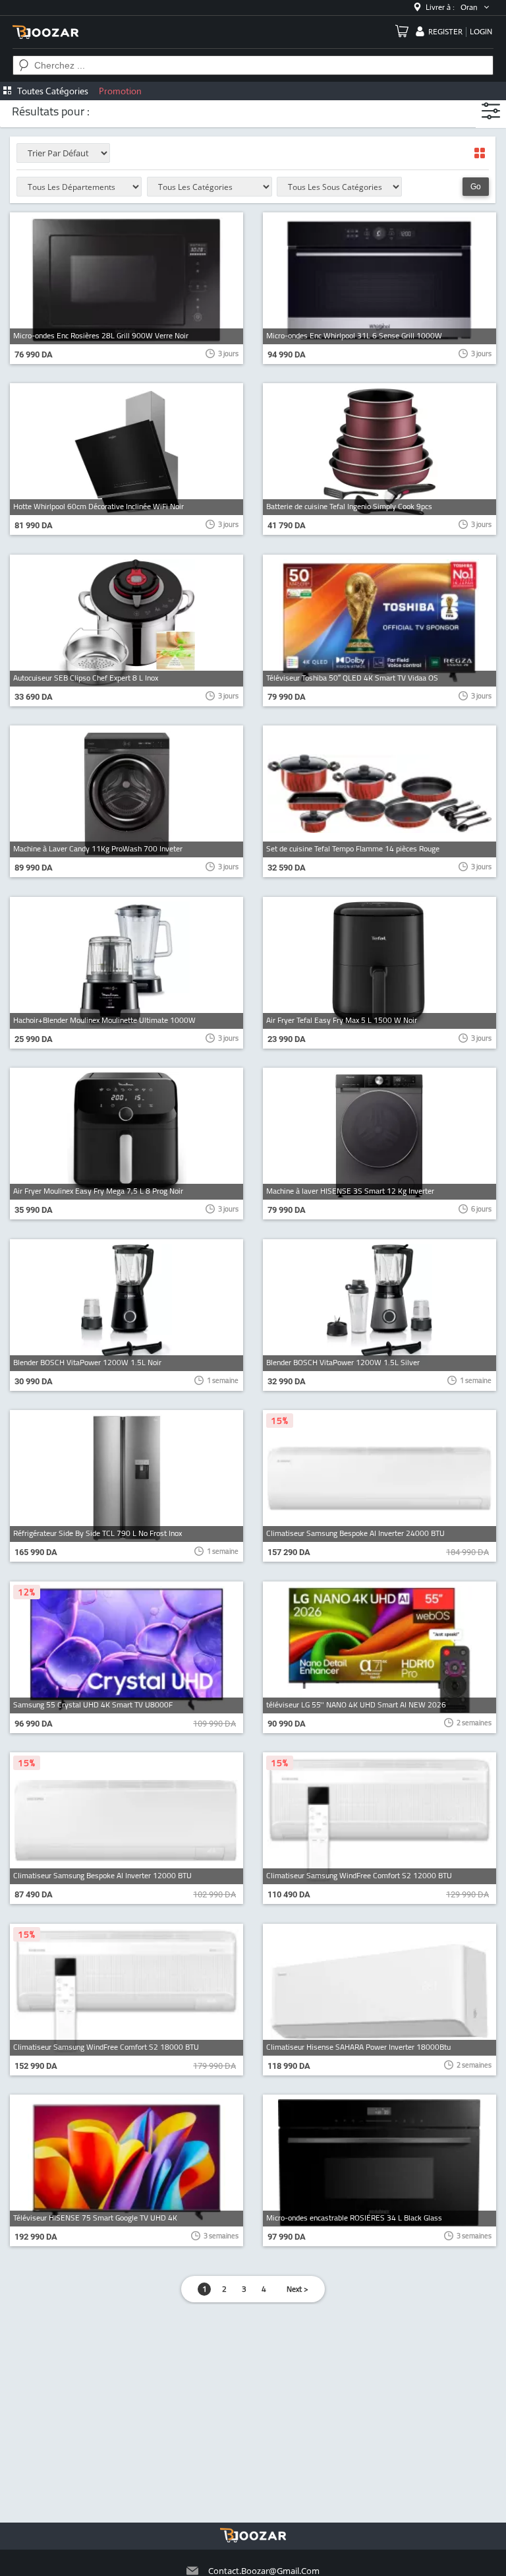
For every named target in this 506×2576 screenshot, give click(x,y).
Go (476, 187)
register (445, 32)
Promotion (120, 91)
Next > (297, 2289)
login (481, 32)
